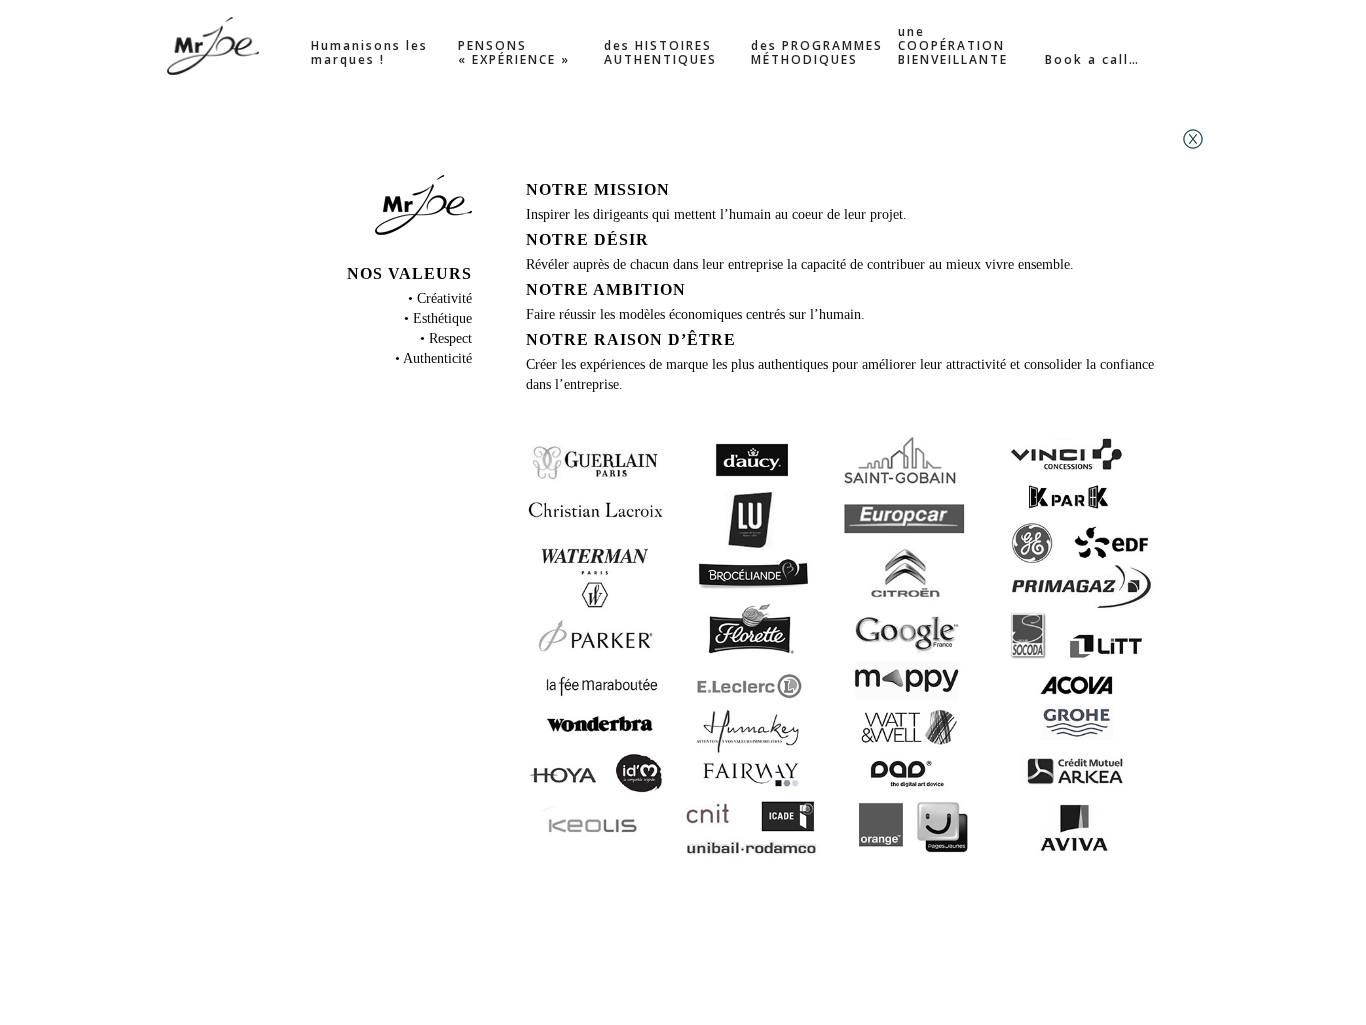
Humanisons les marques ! (369, 53)
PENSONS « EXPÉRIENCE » (514, 53)
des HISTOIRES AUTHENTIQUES (660, 53)
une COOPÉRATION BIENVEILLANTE (953, 46)
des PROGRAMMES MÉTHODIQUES (817, 53)
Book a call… (1092, 60)
